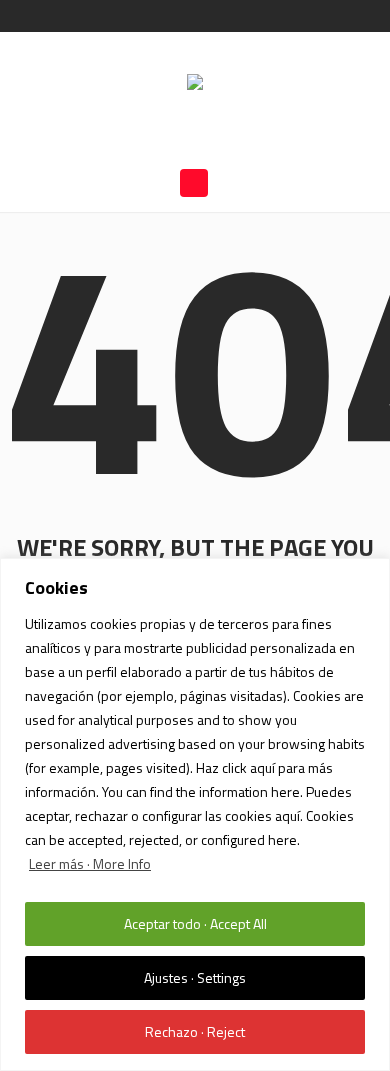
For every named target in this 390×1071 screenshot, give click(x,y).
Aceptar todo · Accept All (195, 923)
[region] (195, 814)
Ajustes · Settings (195, 977)
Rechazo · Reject (195, 1031)
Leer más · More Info (90, 863)
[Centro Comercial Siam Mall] (195, 84)
